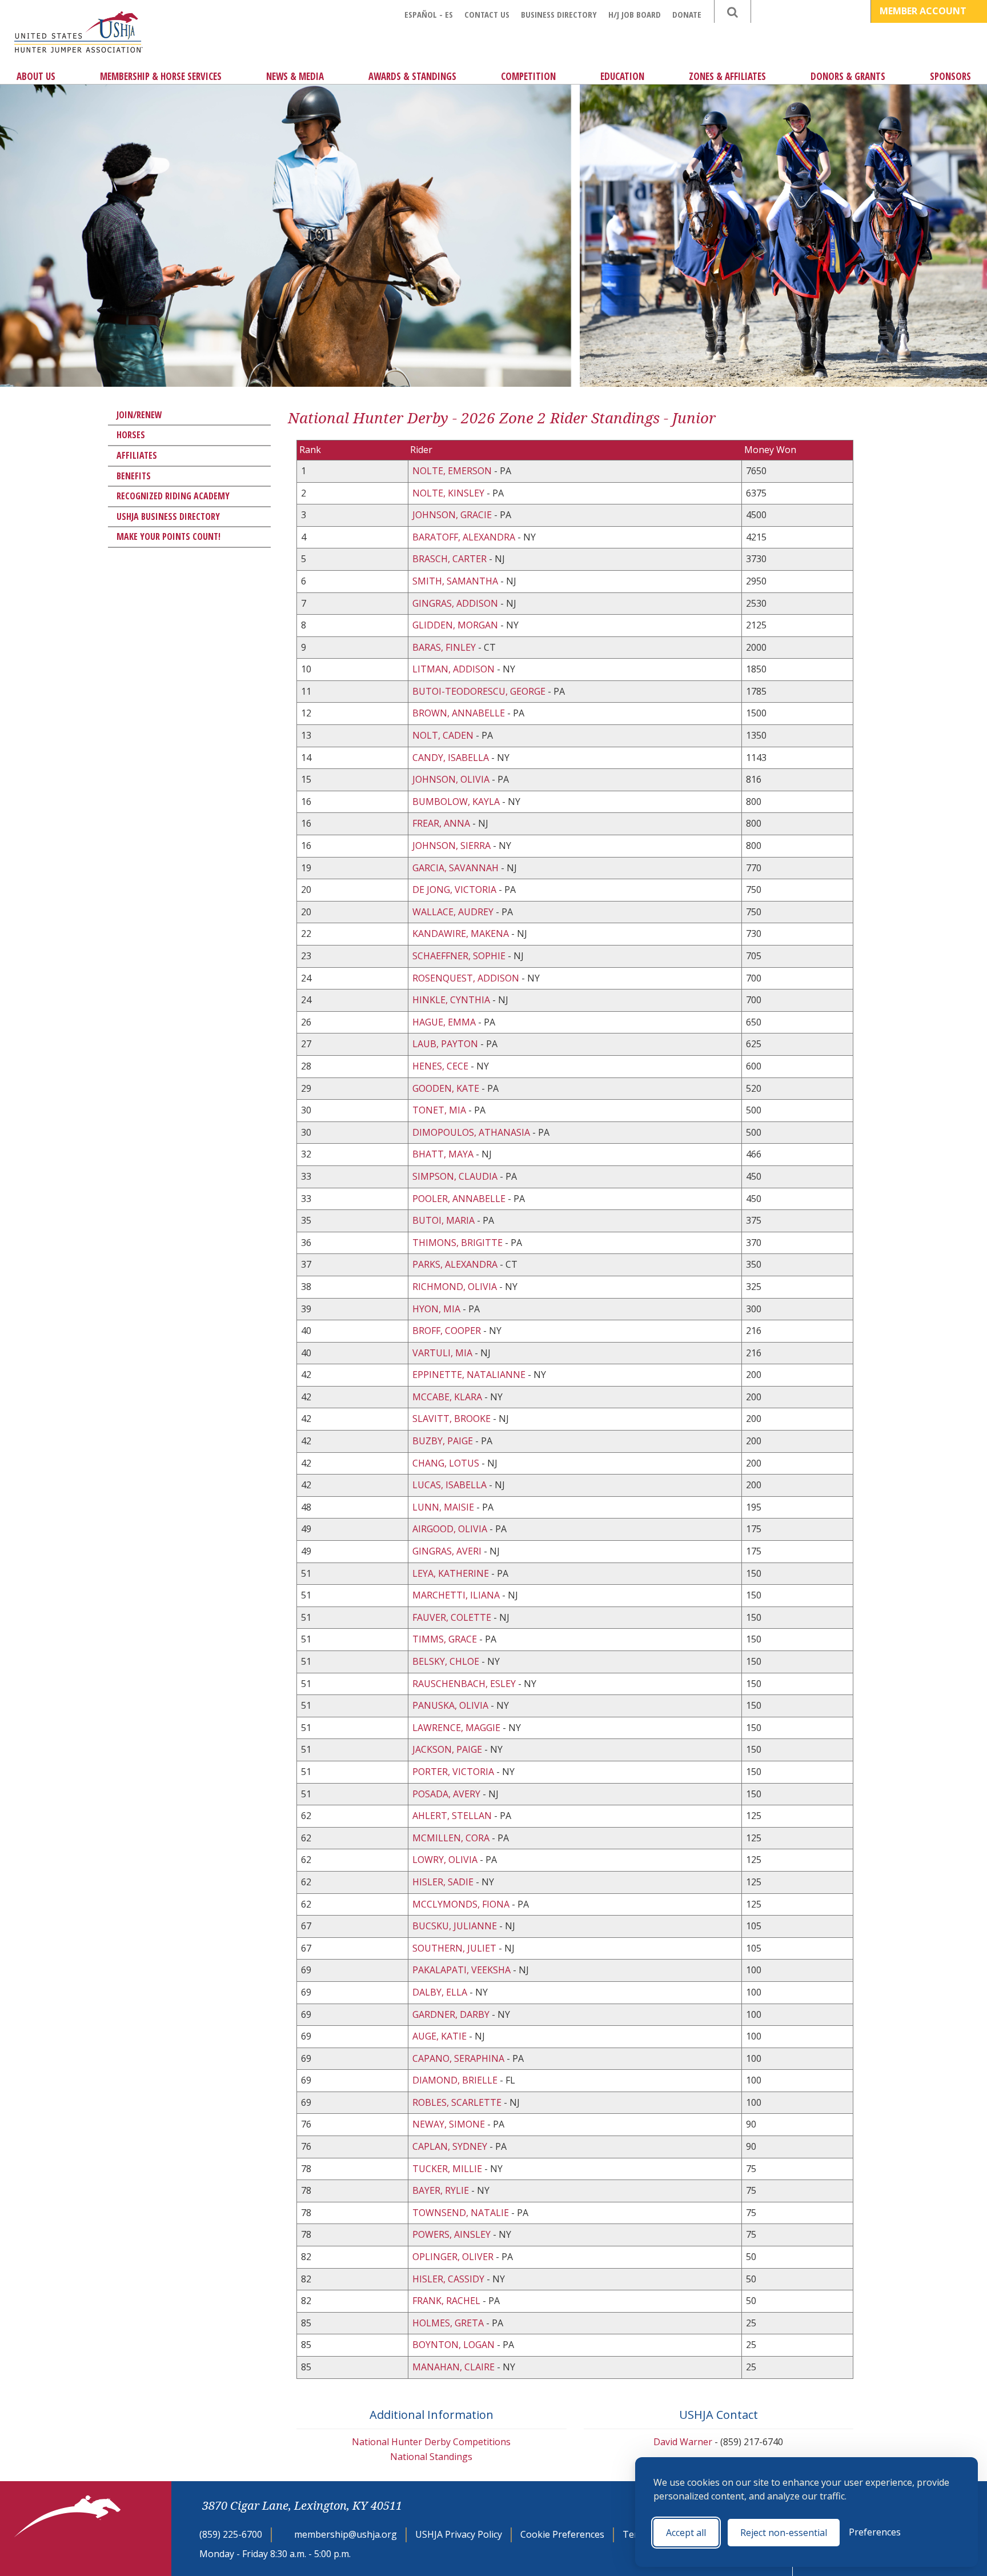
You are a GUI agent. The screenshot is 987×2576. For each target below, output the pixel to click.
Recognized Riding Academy (173, 496)
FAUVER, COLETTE (453, 1617)
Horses (131, 435)
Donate (687, 14)
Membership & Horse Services (161, 76)
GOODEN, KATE (447, 1088)
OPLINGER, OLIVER (454, 2257)
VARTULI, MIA (444, 1353)
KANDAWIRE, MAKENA (462, 934)
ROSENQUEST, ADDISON (467, 978)
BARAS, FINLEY (445, 647)
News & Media (295, 76)
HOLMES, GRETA (449, 2323)
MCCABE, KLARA (448, 1397)
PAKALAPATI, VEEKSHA (463, 1970)
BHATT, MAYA (444, 1154)
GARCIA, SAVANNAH (457, 868)
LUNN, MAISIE (444, 1507)
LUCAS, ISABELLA (451, 1485)
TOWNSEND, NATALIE (462, 2213)
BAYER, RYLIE (442, 2190)
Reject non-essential (784, 2533)
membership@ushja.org (346, 2534)
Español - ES (429, 14)
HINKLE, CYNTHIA (452, 1000)
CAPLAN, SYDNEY (451, 2146)
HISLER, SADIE (444, 1882)
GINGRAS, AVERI (448, 1551)
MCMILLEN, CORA (452, 1838)
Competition (528, 76)
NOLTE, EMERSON (453, 471)
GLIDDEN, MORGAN (456, 625)
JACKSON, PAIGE (448, 1749)
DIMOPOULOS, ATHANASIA (472, 1132)
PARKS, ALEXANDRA (456, 1264)
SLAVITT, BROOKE (453, 1419)
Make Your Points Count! (168, 536)
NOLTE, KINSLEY (450, 493)
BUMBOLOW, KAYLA (457, 802)
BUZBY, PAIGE (444, 1441)
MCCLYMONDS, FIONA (462, 1904)
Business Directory (559, 14)
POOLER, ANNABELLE (460, 1199)
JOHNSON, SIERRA (453, 846)
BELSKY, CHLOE (447, 1661)
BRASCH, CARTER (451, 559)
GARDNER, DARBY (452, 2014)
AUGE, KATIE (441, 2036)
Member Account (924, 11)
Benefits (134, 476)
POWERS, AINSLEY (453, 2234)
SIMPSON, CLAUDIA (456, 1176)
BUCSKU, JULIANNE (456, 1926)
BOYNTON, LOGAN (455, 2345)
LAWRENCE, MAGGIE (458, 1728)
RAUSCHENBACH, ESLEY (465, 1684)
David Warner (683, 2442)
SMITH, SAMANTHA (456, 581)
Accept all (686, 2533)
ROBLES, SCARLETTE (458, 2102)
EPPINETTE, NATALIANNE (470, 1375)
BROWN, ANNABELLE (460, 713)
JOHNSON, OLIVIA (452, 779)
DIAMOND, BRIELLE (456, 2080)
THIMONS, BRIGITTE (459, 1243)
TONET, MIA (440, 1110)
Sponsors (950, 76)
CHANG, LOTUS (447, 1463)
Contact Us (487, 14)
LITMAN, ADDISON (455, 669)
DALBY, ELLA (441, 1992)
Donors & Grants (848, 76)
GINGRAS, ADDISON (456, 603)
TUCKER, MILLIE (448, 2169)
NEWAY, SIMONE (450, 2124)
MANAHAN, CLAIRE (455, 2367)
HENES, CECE (442, 1066)
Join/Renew (139, 415)
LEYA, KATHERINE (452, 1573)
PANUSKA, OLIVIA (452, 1705)
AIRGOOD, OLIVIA (451, 1529)
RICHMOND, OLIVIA (456, 1287)
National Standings (431, 2457)
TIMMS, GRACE (446, 1639)
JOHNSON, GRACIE (453, 515)
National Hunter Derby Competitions (431, 2442)
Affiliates (137, 455)
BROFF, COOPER (448, 1331)
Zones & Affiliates (727, 76)
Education (622, 76)
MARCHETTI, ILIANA (457, 1595)
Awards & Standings (412, 76)
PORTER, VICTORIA (454, 1772)
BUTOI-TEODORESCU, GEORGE (480, 691)
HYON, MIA (438, 1309)
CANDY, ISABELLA (452, 758)
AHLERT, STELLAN (453, 1816)
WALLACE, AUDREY (454, 912)
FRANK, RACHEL (448, 2301)
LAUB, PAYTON (446, 1044)
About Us (36, 76)
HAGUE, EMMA (445, 1022)
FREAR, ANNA (442, 823)
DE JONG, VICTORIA (456, 890)
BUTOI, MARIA (445, 1220)
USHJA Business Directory (168, 516)
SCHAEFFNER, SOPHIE (460, 956)
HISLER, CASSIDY (450, 2279)
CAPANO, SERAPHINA (460, 2058)
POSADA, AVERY (448, 1794)
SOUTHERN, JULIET (456, 1948)
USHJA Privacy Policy (459, 2534)
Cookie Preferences (562, 2534)
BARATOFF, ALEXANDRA (465, 537)
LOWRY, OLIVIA (446, 1860)
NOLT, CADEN (444, 735)
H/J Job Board (635, 14)
